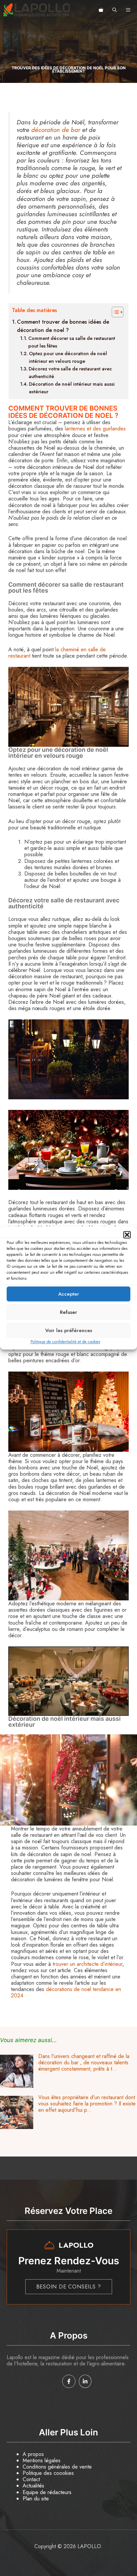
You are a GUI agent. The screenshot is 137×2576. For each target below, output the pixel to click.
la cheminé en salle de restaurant (57, 653)
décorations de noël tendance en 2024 (66, 1992)
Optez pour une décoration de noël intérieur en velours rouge (68, 357)
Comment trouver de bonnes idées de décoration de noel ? (63, 326)
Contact (31, 2479)
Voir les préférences (69, 1330)
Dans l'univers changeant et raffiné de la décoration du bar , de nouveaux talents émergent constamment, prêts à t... (84, 2062)
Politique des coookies (48, 2473)
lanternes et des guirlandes (95, 429)
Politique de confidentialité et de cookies (65, 1342)
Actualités (33, 2486)
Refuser (68, 1312)
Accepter (69, 1294)
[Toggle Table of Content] (114, 312)
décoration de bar (56, 130)
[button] (127, 1235)
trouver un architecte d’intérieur (87, 1964)
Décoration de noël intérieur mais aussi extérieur (72, 388)
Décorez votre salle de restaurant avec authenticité (70, 373)
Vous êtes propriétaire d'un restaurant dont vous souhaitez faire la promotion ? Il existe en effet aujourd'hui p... (87, 2104)
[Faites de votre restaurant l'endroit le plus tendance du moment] (17, 2127)
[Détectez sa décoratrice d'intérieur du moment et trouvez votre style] (17, 2086)
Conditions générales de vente (57, 2467)
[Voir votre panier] (101, 10)
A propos (33, 2454)
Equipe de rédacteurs (47, 2492)
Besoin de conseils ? (69, 2287)
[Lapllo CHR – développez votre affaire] (37, 10)
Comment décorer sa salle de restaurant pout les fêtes (72, 342)
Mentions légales (42, 2460)
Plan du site (36, 2499)
